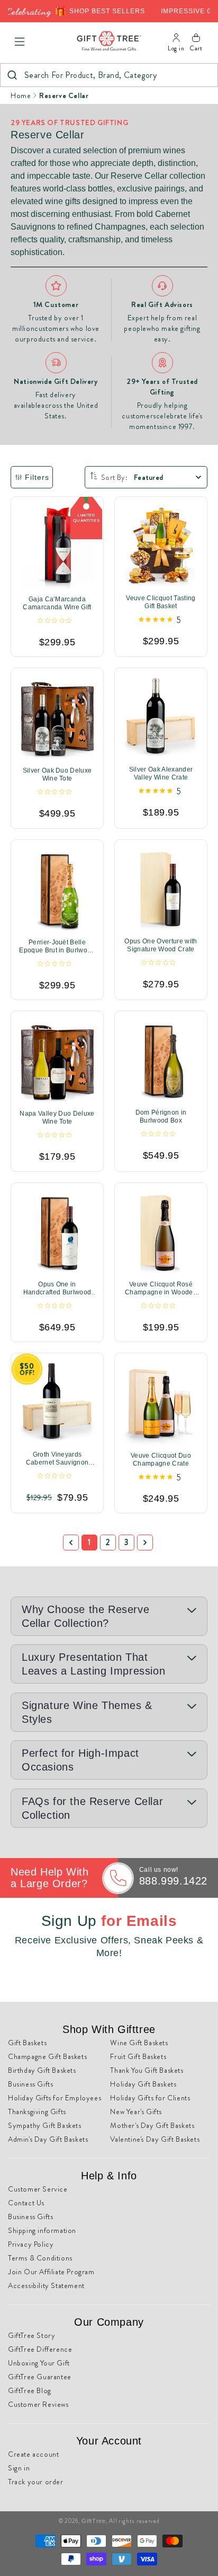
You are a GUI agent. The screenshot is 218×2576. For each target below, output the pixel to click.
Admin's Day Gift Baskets (48, 2139)
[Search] (12, 75)
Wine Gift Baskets (139, 2043)
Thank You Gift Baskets (147, 2070)
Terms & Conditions (40, 2258)
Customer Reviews (38, 2404)
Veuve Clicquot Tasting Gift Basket (161, 602)
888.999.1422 (173, 1881)
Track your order (36, 2482)
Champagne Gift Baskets (47, 2056)
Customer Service (38, 2189)
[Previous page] (71, 1543)
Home (21, 95)
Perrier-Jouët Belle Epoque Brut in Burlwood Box (57, 947)
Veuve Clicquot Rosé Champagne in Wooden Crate (161, 1289)
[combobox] (109, 75)
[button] (20, 42)
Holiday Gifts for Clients (150, 2098)
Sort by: (114, 477)
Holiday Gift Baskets (143, 2084)
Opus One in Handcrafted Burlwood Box (57, 1289)
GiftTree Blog (30, 2390)
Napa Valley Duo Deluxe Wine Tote (57, 1118)
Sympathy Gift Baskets (45, 2125)
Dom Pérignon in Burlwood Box (161, 1116)
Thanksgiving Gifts (37, 2111)
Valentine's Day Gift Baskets (155, 2139)
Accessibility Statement (46, 2285)
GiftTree (94, 2521)
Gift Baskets (27, 2043)
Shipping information (42, 2230)
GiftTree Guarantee (40, 2377)
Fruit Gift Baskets (138, 2056)
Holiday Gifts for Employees (54, 2098)
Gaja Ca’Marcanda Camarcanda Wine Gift (57, 603)
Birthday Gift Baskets (42, 2070)
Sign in (19, 2468)
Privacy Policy (31, 2244)
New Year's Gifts (136, 2111)
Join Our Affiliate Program (51, 2272)
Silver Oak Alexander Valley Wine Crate (161, 773)
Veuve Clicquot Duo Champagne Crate (161, 1460)
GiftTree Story (31, 2335)
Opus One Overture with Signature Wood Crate (161, 945)
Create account (33, 2454)
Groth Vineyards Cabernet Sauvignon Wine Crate (57, 1459)
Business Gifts (30, 2084)
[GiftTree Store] (109, 42)
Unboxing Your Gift (39, 2363)
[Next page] (145, 1543)
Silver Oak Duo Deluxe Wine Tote (57, 775)
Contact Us (26, 2203)
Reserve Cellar (64, 95)
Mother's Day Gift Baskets (152, 2125)
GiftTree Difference (40, 2349)
